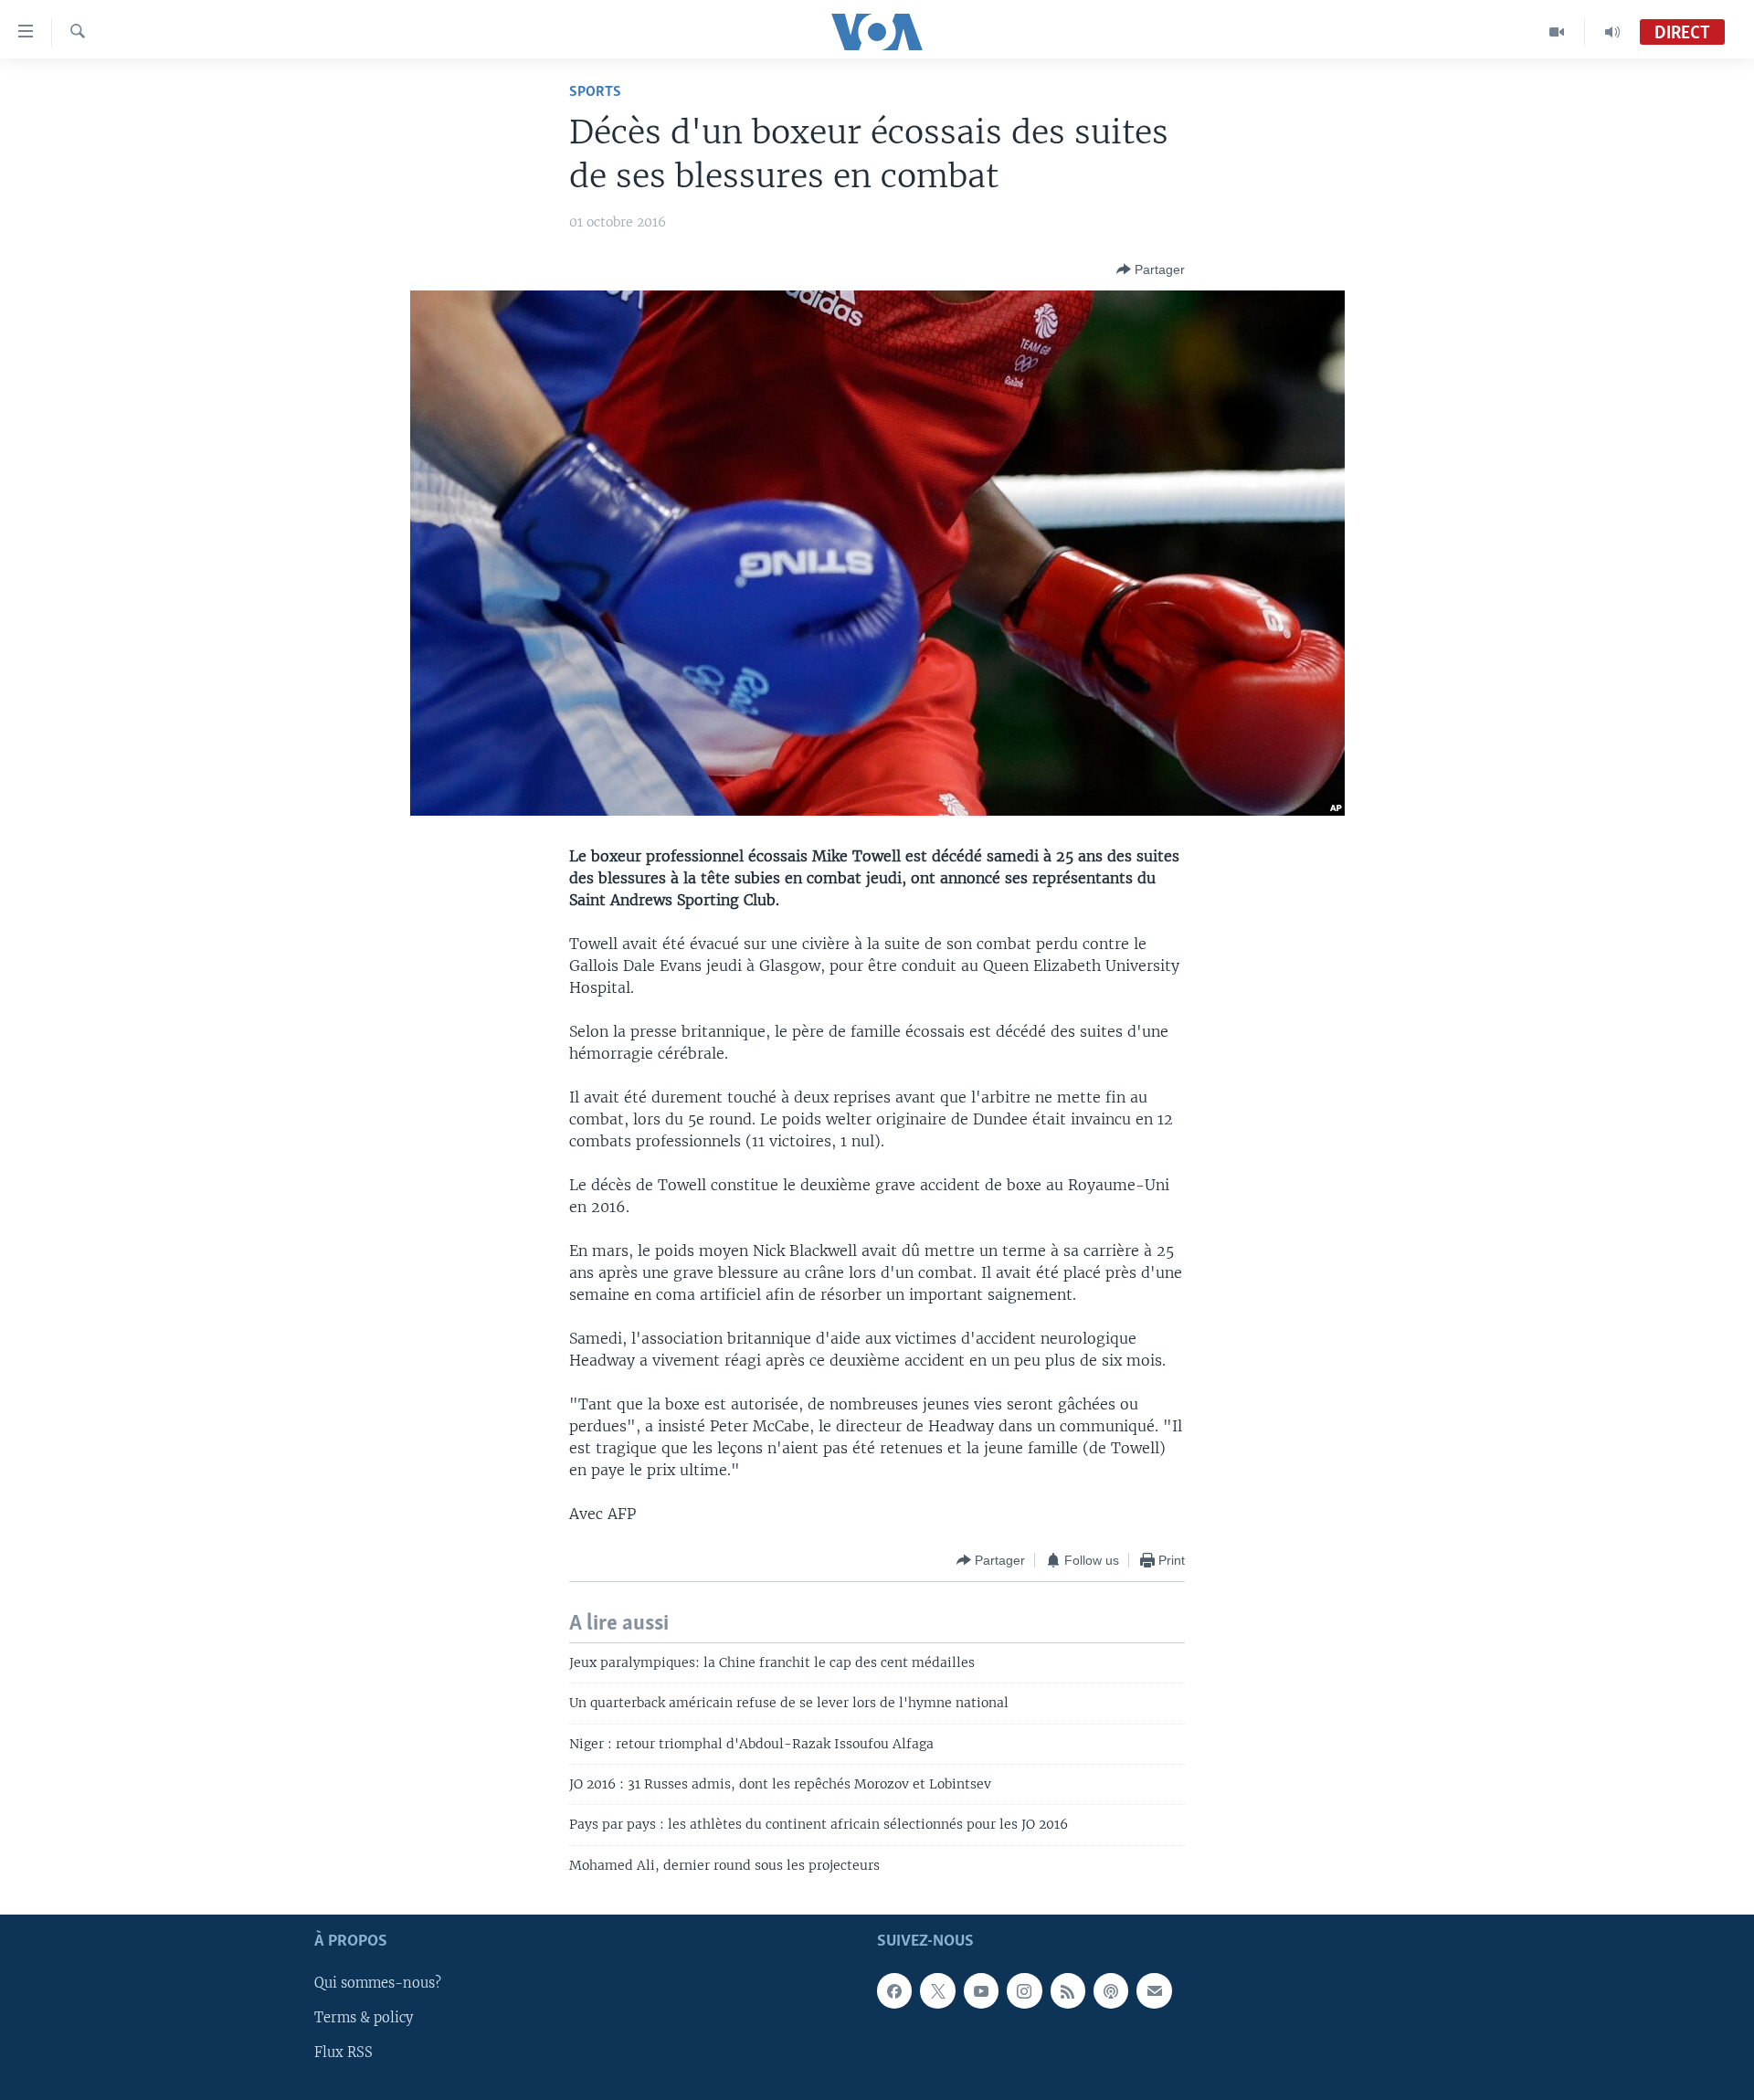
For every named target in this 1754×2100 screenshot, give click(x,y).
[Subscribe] (1154, 1991)
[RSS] (1068, 1991)
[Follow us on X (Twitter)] (937, 1991)
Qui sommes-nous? (378, 1984)
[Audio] (1612, 32)
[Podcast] (1111, 1991)
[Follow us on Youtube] (981, 1991)
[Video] (1557, 32)
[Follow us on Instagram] (1024, 1991)
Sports (595, 92)
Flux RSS (343, 2053)
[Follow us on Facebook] (894, 1991)
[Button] (1151, 269)
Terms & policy (364, 2019)
